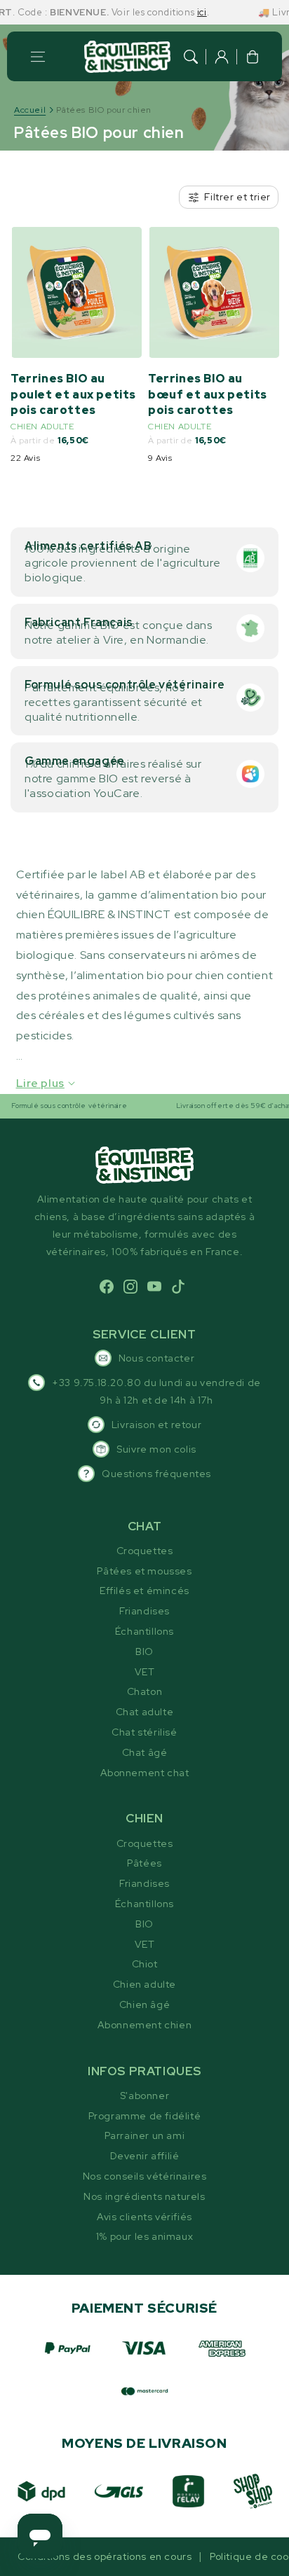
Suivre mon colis (156, 1449)
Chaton (145, 1691)
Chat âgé (145, 1752)
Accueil (30, 110)
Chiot (145, 1964)
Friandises (144, 1611)
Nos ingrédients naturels (144, 2196)
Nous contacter (156, 1358)
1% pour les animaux (144, 2236)
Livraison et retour (156, 1425)
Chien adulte (144, 1984)
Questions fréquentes (156, 1474)
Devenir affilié (145, 2156)
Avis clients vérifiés (144, 2217)
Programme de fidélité (145, 2116)
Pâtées (144, 1863)
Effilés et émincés (144, 1591)
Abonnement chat (145, 1773)
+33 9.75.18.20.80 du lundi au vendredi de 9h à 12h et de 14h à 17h (156, 1391)
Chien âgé (144, 2004)
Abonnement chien (145, 2025)
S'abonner (144, 2096)
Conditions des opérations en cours (105, 2556)
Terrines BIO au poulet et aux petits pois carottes (73, 394)
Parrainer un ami (145, 2135)
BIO (144, 1651)
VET (145, 1672)
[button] (38, 57)
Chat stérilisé (144, 1732)
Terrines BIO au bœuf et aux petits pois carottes (208, 394)
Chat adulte (145, 1712)
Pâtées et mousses (144, 1571)
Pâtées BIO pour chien (104, 110)
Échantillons (144, 1631)
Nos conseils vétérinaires (145, 2176)
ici (184, 12)
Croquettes (145, 1551)
